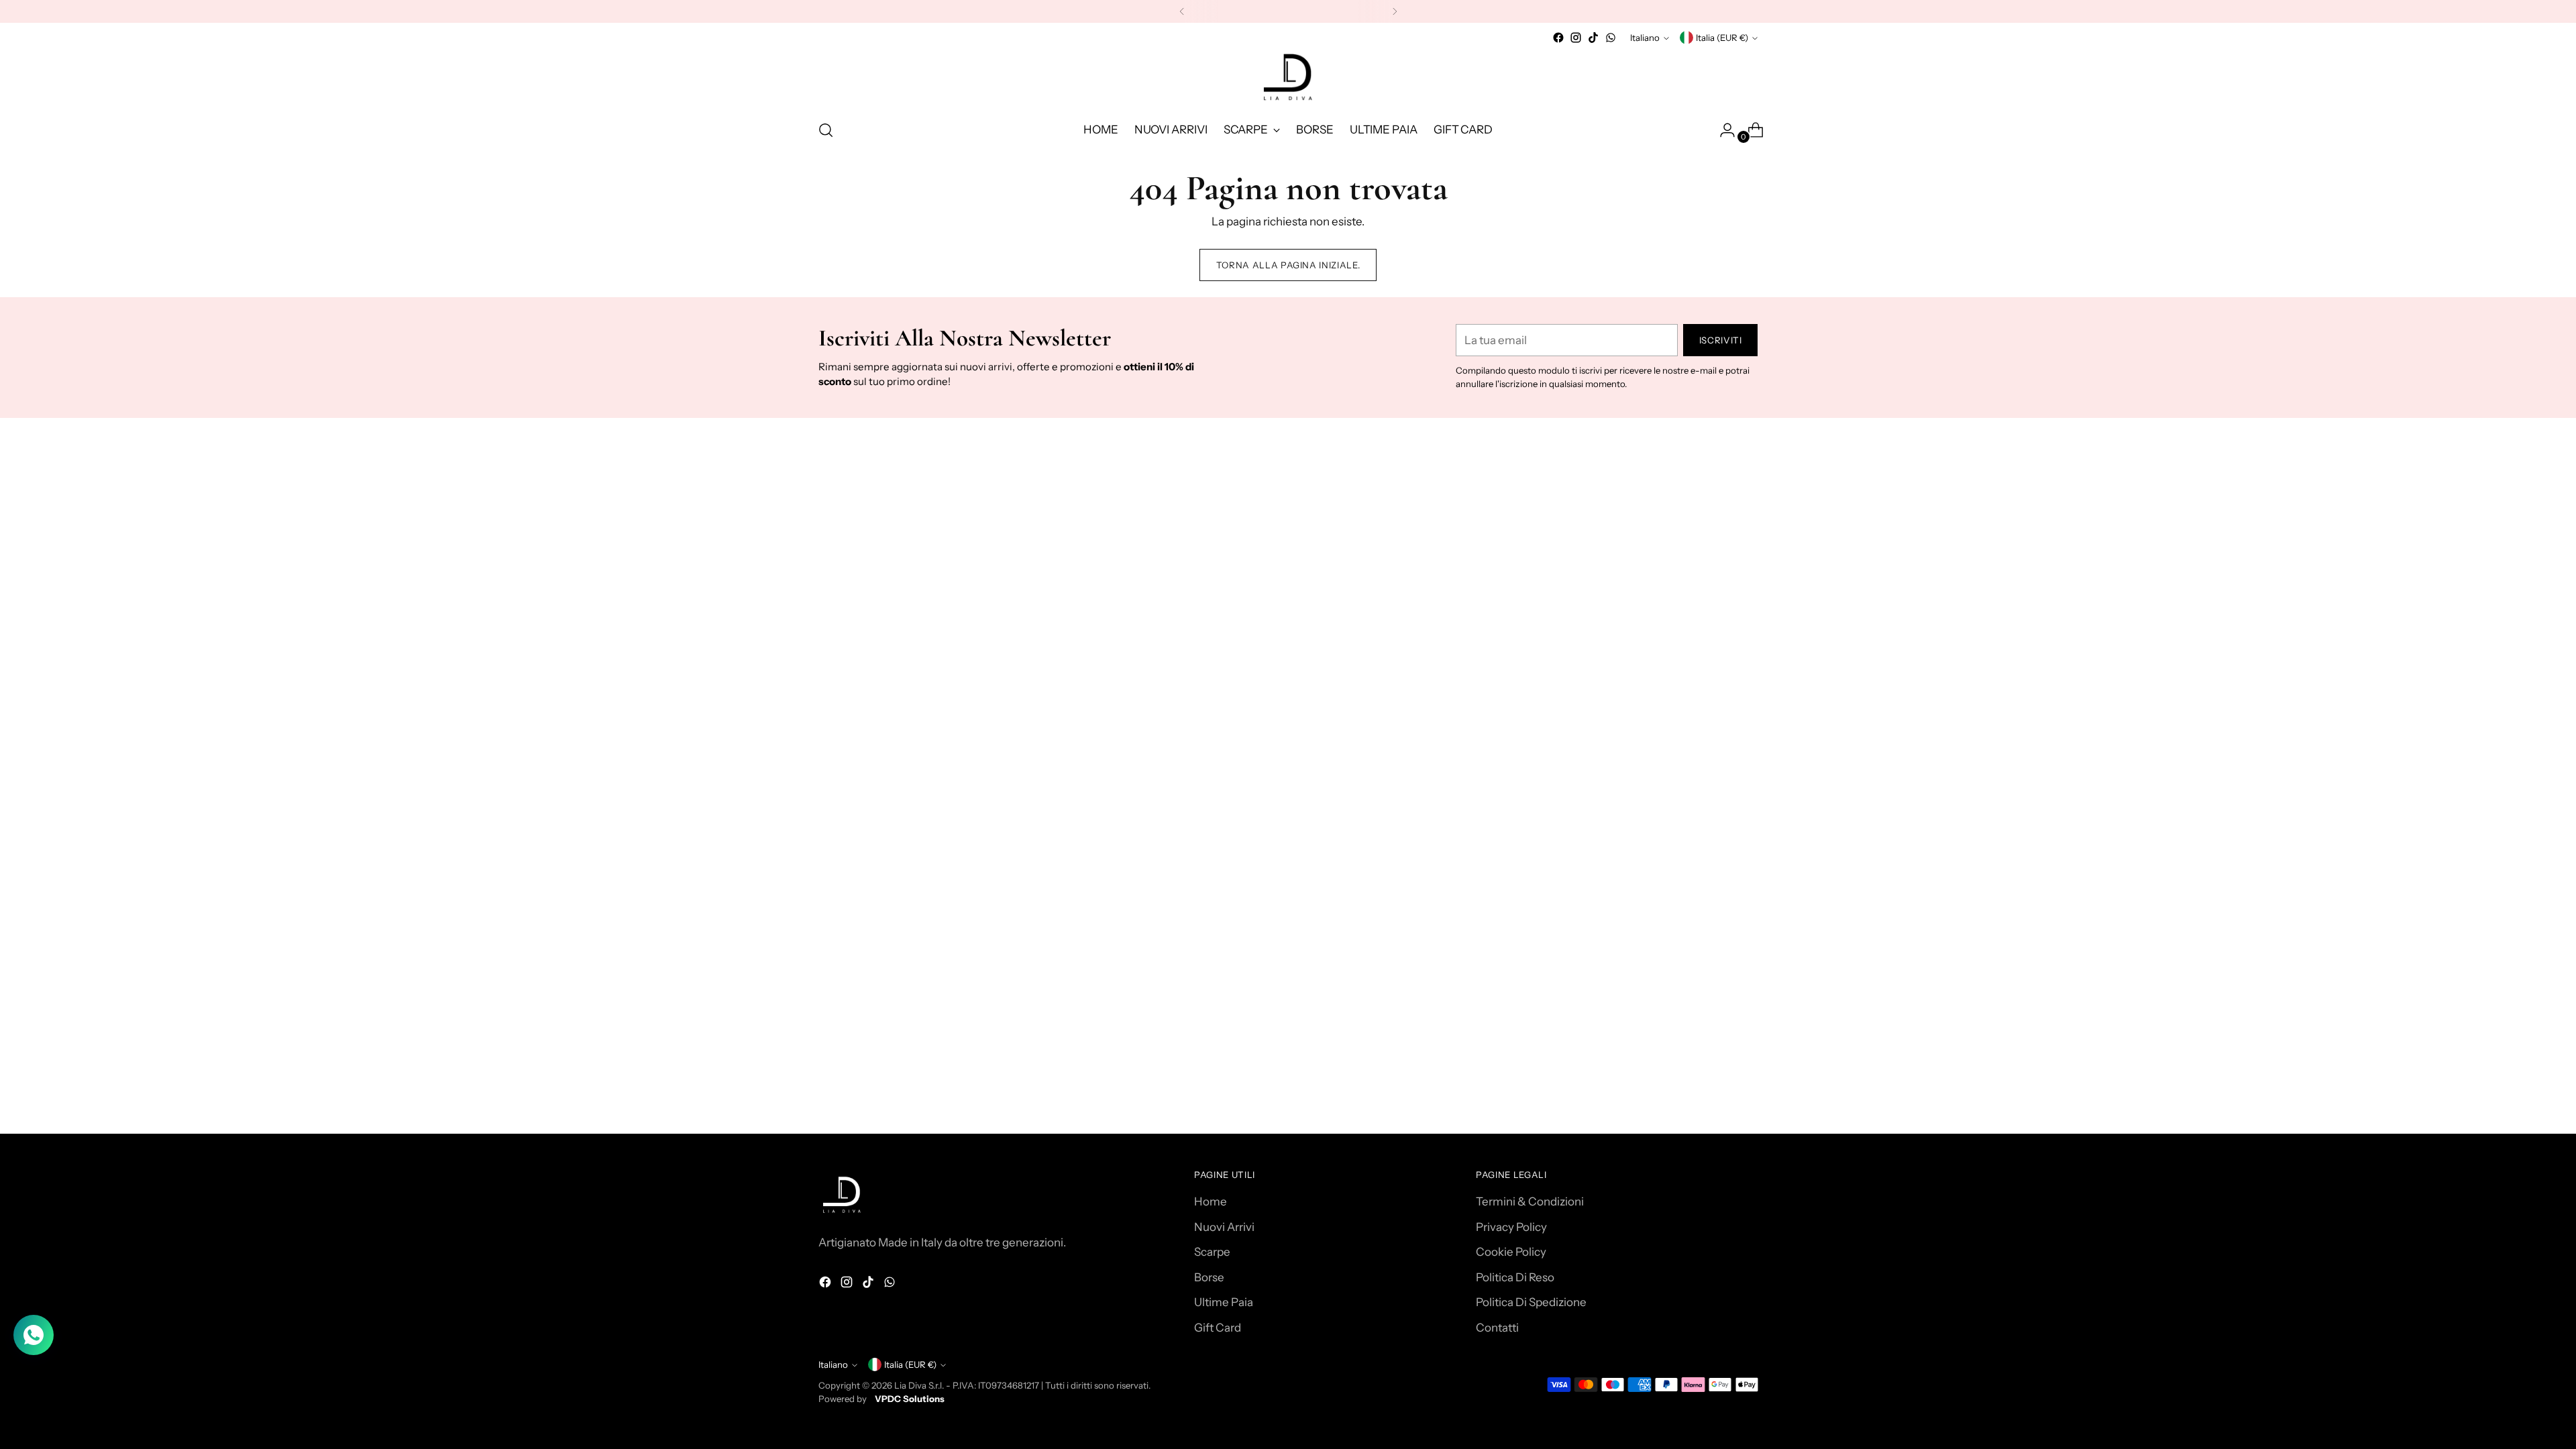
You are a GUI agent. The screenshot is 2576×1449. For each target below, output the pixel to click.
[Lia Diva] (1288, 77)
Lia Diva (910, 1385)
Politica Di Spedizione (1531, 1302)
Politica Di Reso (1515, 1277)
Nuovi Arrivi (1224, 1227)
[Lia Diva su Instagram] (1576, 38)
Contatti (1497, 1328)
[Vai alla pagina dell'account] (1722, 130)
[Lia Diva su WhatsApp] (1611, 38)
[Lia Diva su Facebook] (1558, 38)
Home (1211, 1201)
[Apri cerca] (826, 130)
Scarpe (1212, 1252)
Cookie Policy (1511, 1252)
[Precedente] (1182, 11)
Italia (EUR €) (1722, 38)
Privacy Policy (1511, 1227)
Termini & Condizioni (1530, 1201)
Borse (1209, 1277)
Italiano (1645, 38)
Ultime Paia (1224, 1302)
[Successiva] (1395, 11)
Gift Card (1218, 1328)
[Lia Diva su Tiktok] (1593, 38)
